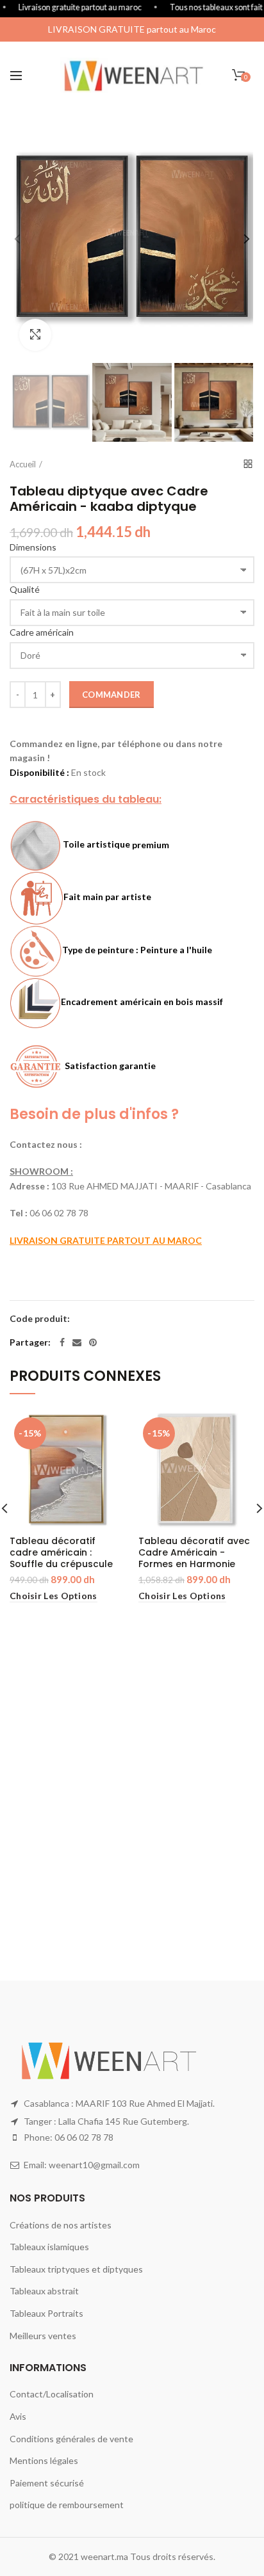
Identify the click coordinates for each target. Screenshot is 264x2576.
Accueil (23, 464)
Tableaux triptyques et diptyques (76, 2269)
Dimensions (33, 547)
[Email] (77, 1342)
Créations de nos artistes (61, 2225)
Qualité (25, 589)
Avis (18, 2416)
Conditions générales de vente (71, 2439)
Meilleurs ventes (43, 2336)
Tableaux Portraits (46, 2313)
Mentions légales (44, 2460)
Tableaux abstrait (44, 2291)
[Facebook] (62, 1342)
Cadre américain (42, 632)
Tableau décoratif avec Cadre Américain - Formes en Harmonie (194, 1553)
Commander (111, 695)
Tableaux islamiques (49, 2247)
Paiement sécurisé (47, 2483)
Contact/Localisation (52, 2394)
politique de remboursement (67, 2505)
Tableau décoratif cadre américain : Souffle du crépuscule (61, 1553)
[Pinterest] (93, 1342)
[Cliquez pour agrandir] (35, 335)
